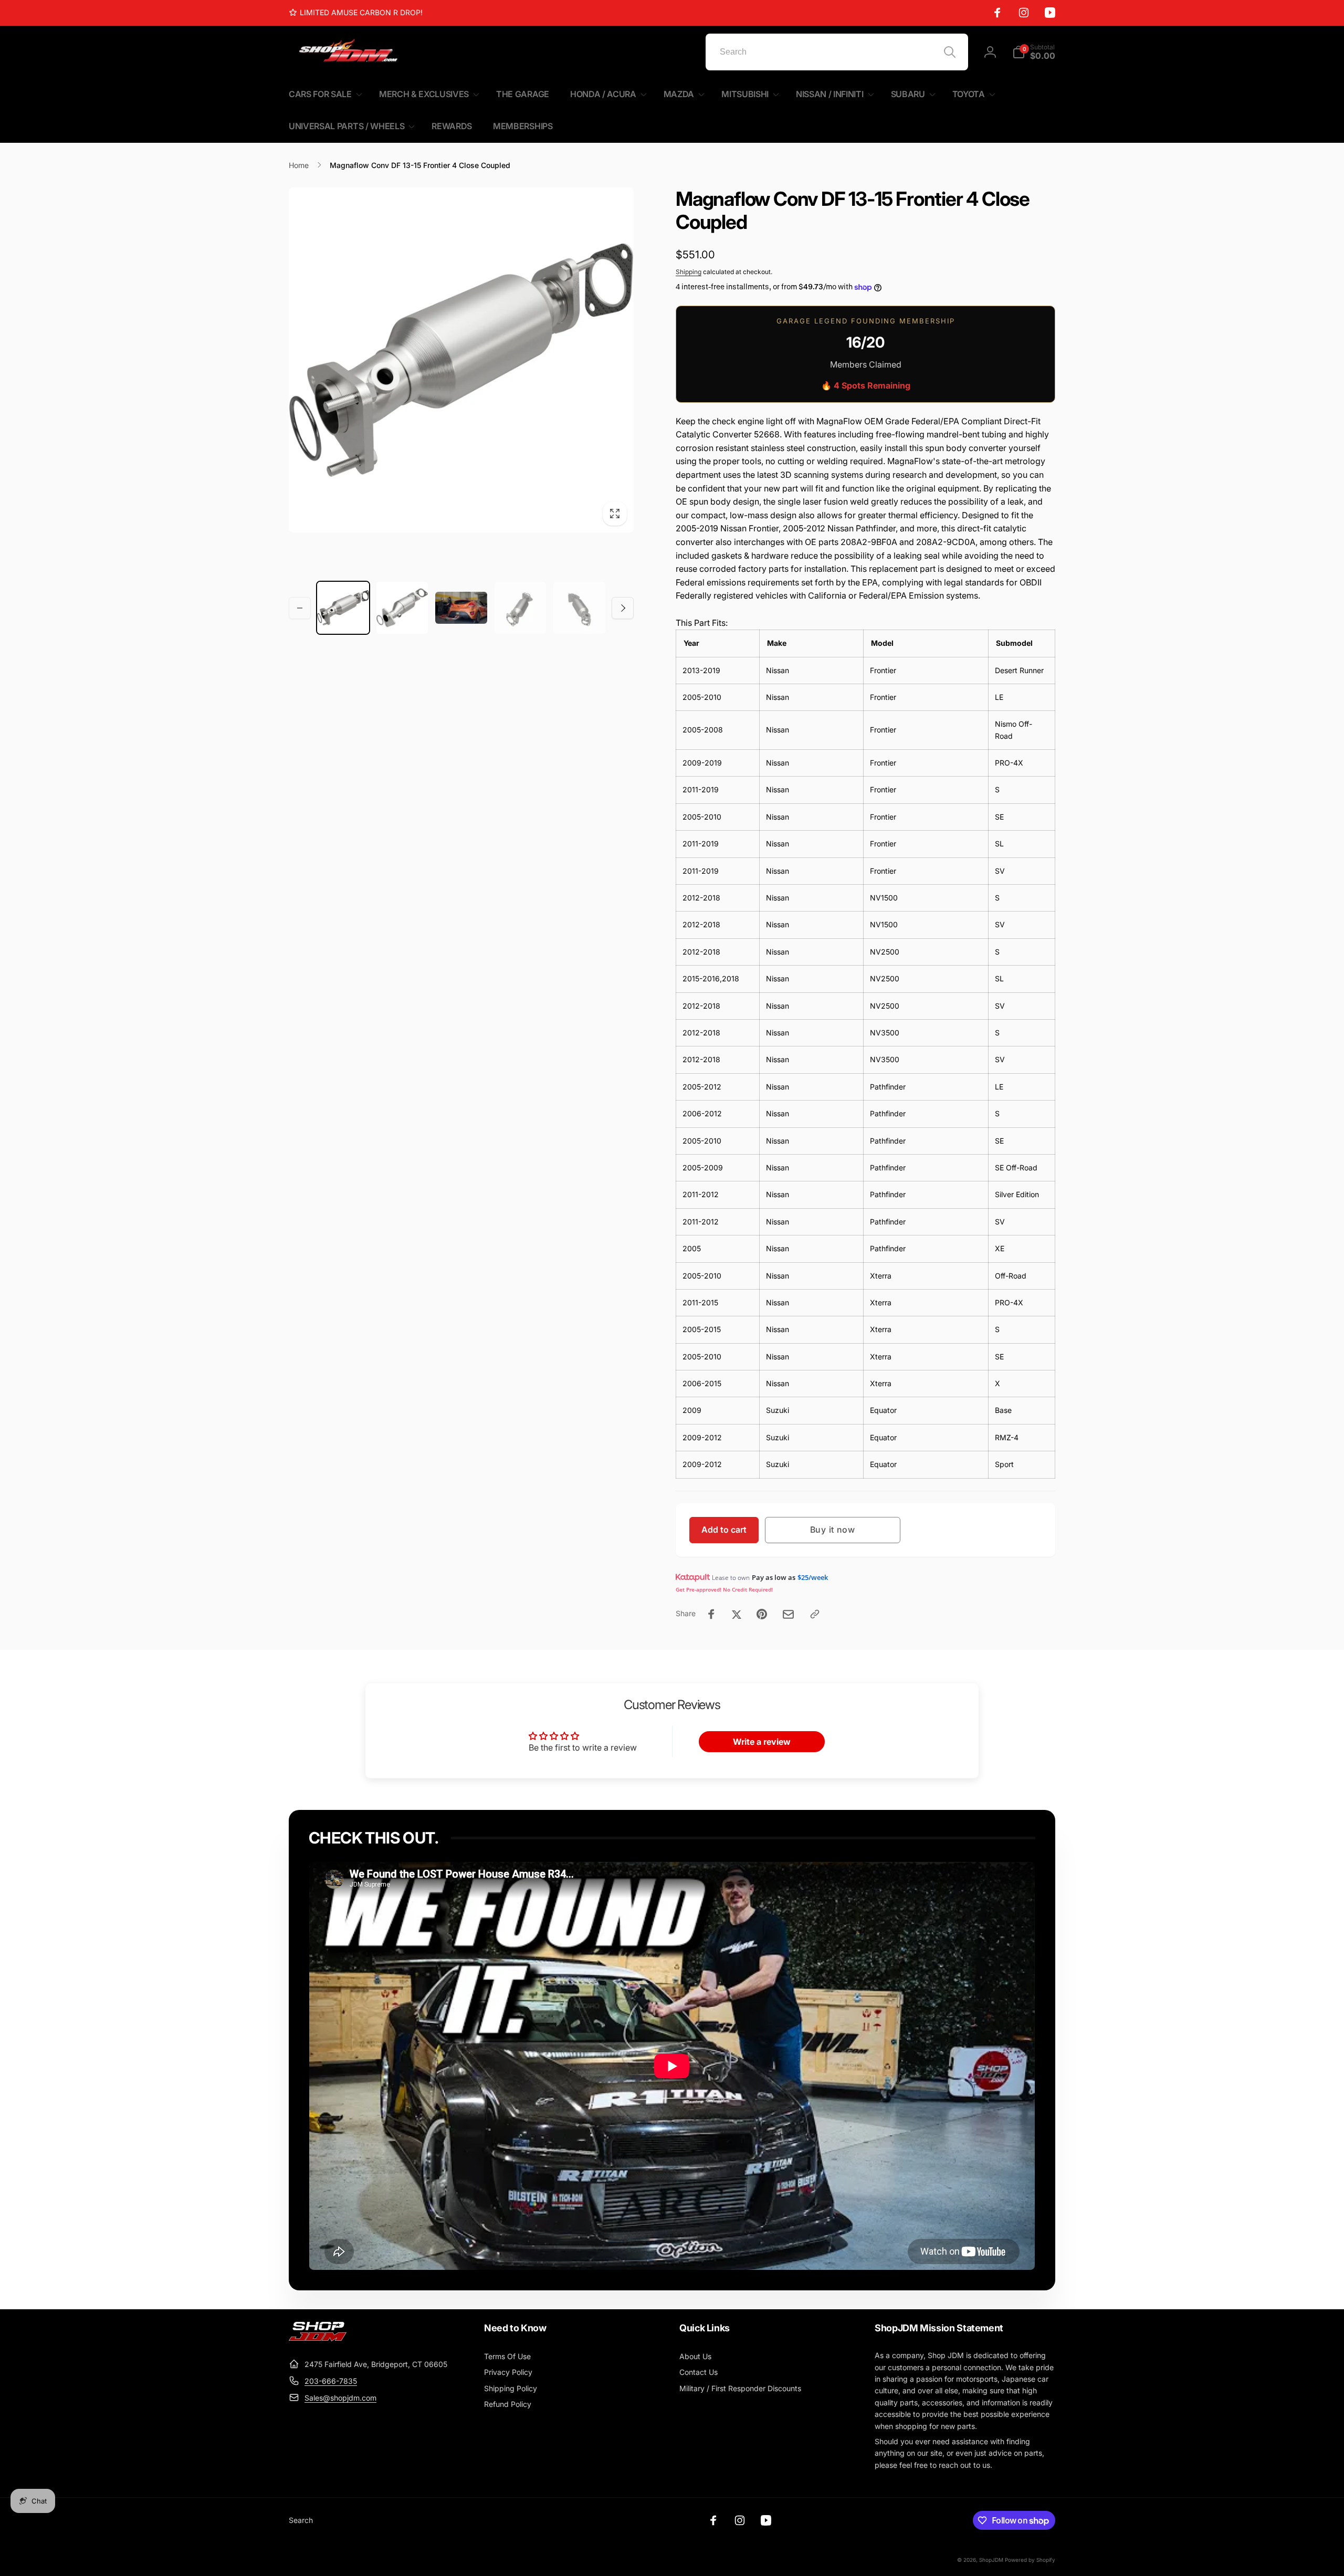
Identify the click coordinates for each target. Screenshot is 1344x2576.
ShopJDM (991, 2560)
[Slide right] (623, 608)
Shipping (689, 272)
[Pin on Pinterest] (762, 1614)
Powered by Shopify (1030, 2560)
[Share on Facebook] (711, 1614)
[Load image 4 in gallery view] (521, 608)
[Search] (950, 52)
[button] (1034, 52)
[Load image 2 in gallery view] (402, 608)
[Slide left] (300, 608)
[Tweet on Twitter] (737, 1614)
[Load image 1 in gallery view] (343, 608)
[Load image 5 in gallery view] (579, 608)
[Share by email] (788, 1614)
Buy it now (833, 1530)
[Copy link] (815, 1614)
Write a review (762, 1742)
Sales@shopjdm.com (340, 2398)
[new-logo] (318, 2338)
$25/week (813, 1577)
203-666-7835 (331, 2381)
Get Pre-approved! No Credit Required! (724, 1589)
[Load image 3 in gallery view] (461, 608)
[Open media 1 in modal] (461, 360)
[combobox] (837, 52)
